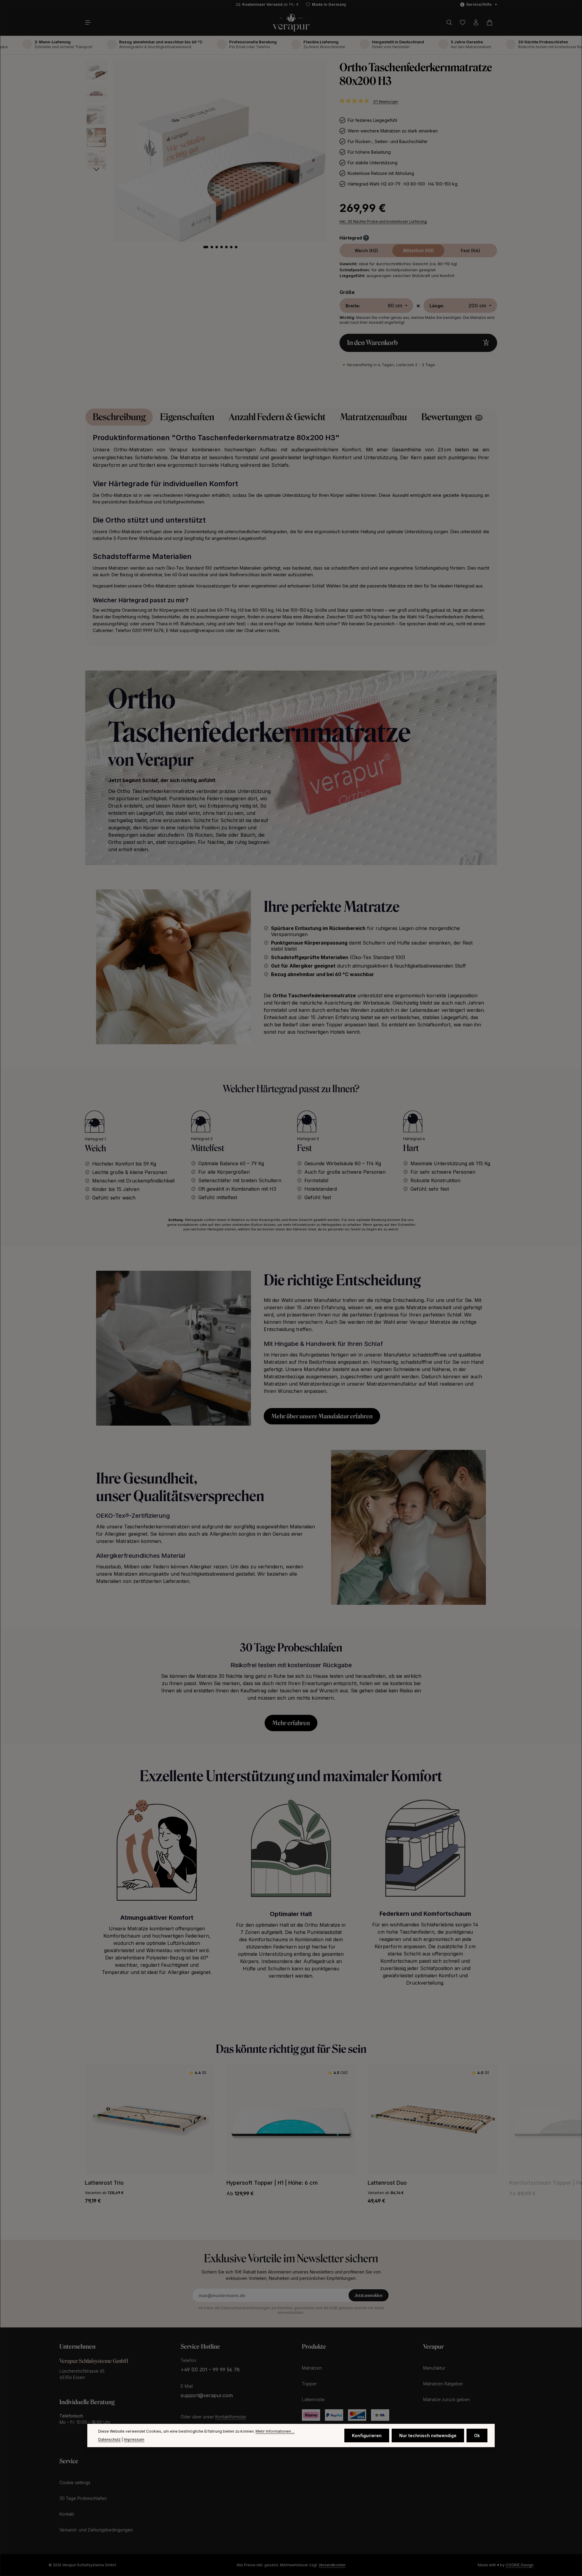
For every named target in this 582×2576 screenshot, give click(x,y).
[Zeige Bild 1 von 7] (206, 247)
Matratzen (312, 2368)
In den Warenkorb (372, 343)
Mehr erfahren (291, 1723)
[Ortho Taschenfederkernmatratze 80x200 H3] (220, 151)
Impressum (134, 2439)
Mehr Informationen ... (275, 2431)
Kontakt (67, 2514)
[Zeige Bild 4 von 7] (222, 247)
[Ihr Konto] (476, 22)
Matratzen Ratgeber (443, 2384)
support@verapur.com (207, 2395)
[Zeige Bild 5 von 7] (226, 247)
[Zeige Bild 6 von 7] (231, 247)
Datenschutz (109, 2439)
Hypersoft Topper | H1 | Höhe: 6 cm (272, 2183)
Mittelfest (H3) (418, 251)
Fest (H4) (470, 251)
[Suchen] (449, 22)
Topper (309, 2384)
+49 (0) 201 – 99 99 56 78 (210, 2370)
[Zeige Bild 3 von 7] (217, 247)
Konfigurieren (367, 2435)
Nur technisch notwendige (428, 2435)
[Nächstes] (96, 169)
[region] (206, 162)
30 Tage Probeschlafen (83, 2498)
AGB (334, 2308)
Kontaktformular (231, 2417)
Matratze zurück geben (447, 2399)
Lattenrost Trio (104, 2183)
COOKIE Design (520, 2565)
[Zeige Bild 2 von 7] (212, 247)
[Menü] (90, 22)
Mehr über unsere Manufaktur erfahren (322, 1416)
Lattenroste (313, 2399)
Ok (477, 2435)
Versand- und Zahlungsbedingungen (96, 2530)
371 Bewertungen (386, 102)
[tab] (119, 417)
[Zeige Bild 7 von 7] (236, 247)
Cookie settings (75, 2482)
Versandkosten (332, 2565)
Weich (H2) (366, 251)
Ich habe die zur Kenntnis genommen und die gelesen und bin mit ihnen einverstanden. (291, 2310)
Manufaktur (434, 2368)
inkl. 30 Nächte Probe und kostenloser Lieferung (383, 221)
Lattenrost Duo (387, 2183)
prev (68, 2125)
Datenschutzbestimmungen (246, 2308)
